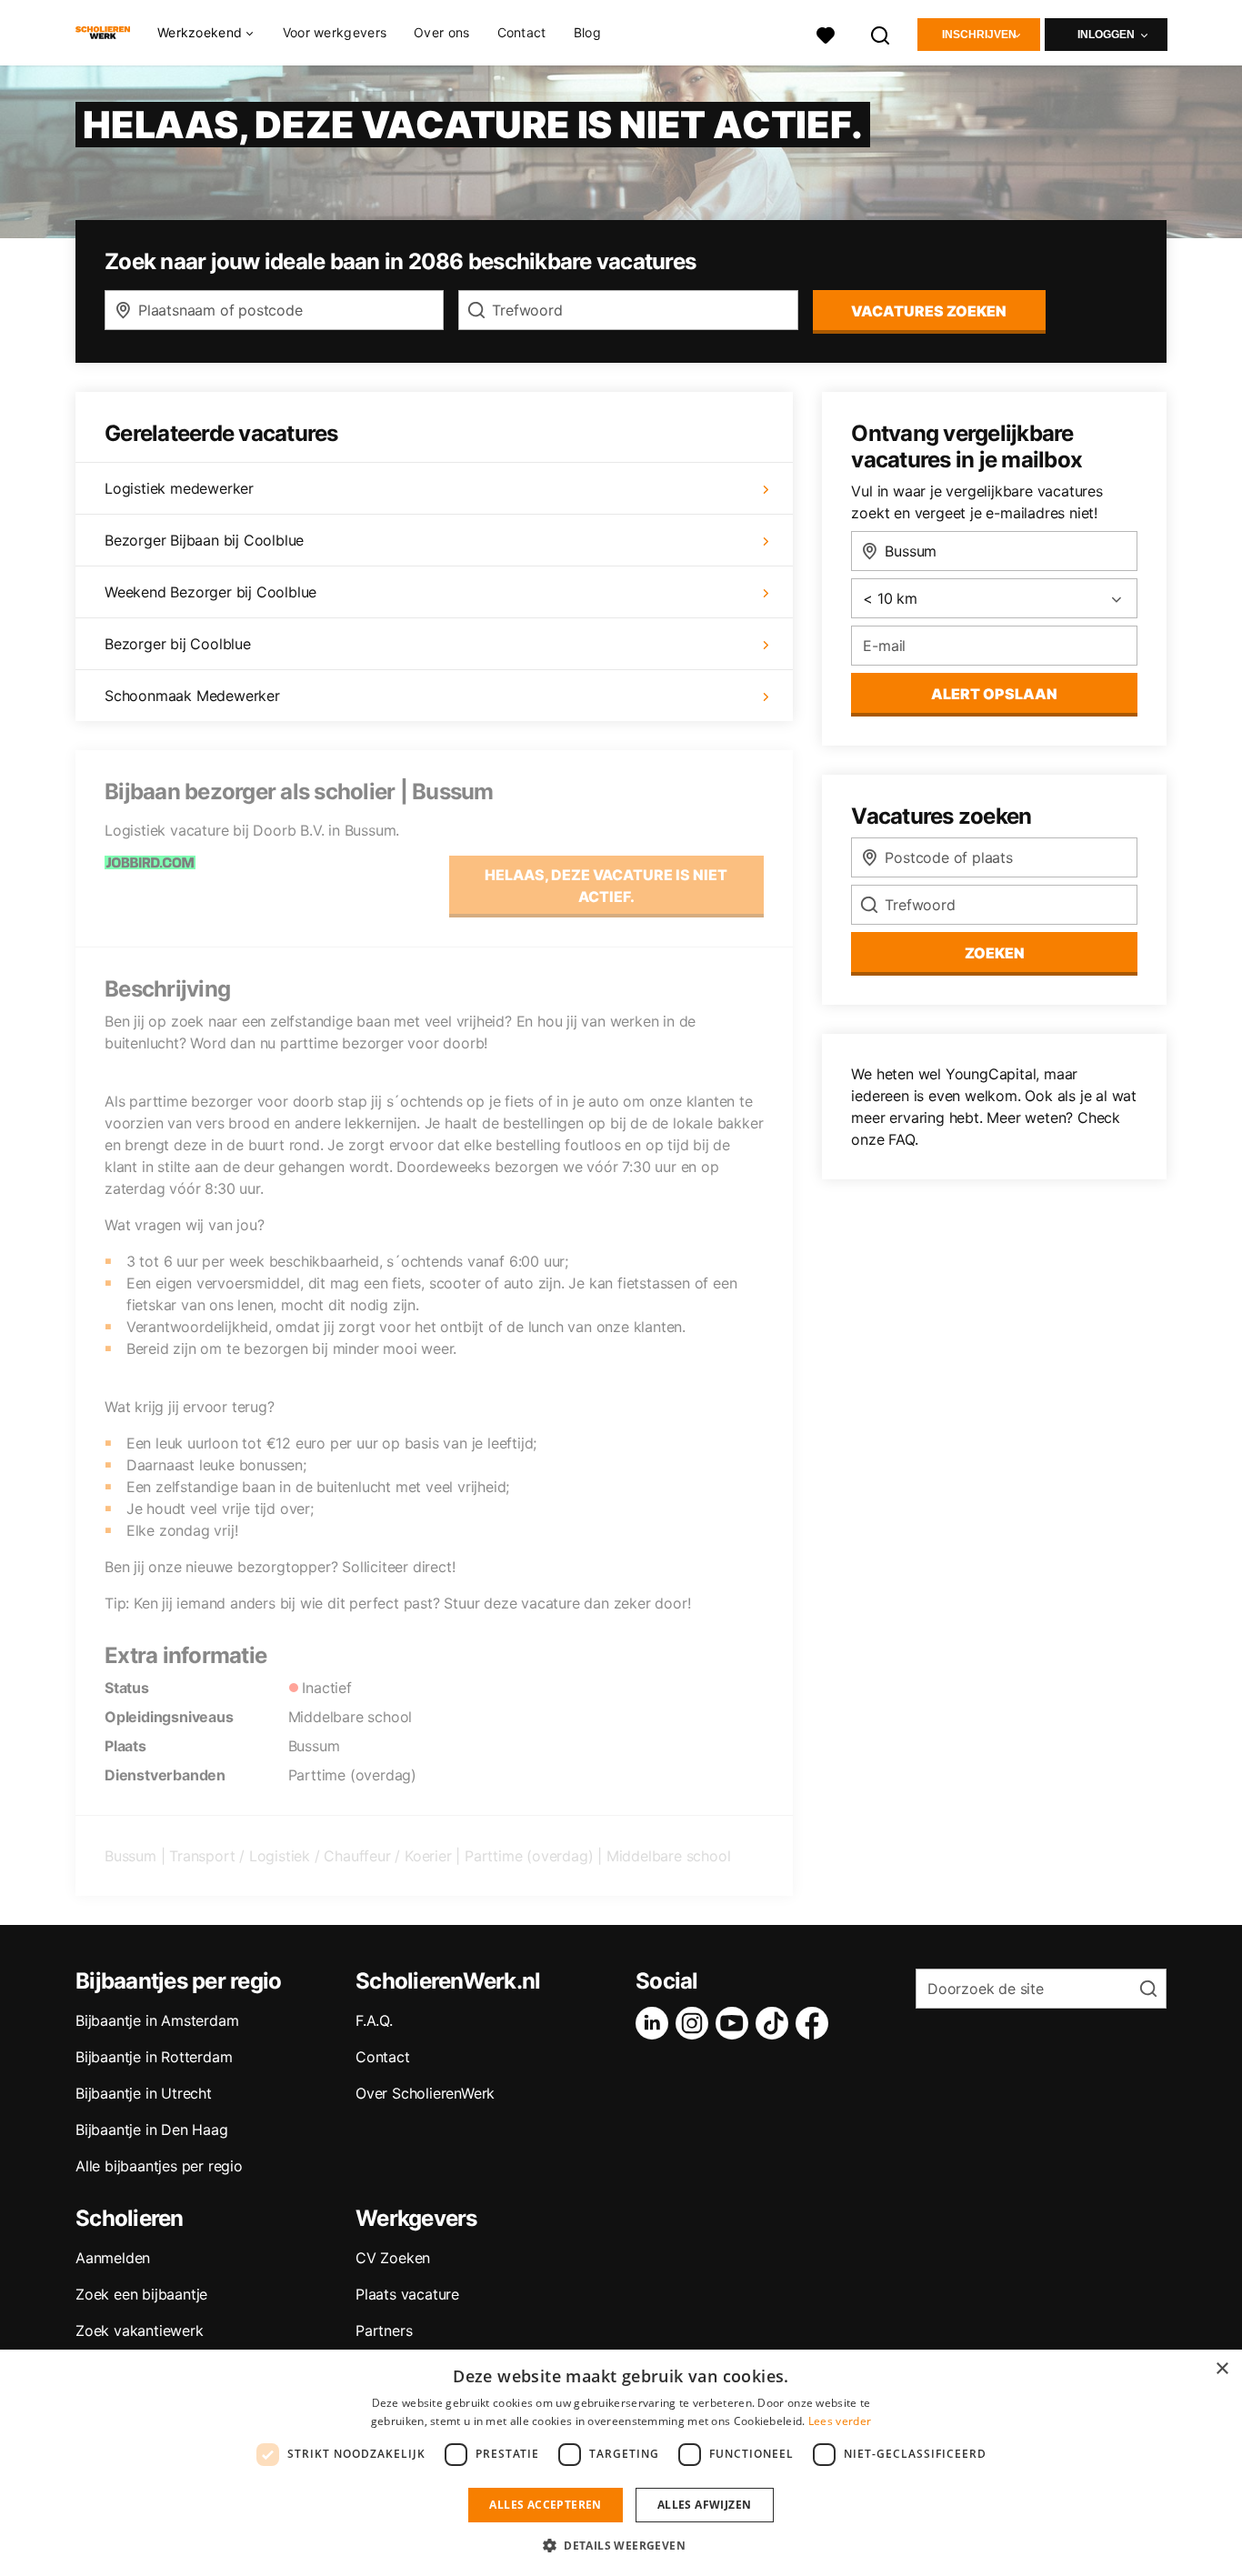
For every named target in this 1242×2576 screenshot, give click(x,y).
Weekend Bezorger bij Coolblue (210, 592)
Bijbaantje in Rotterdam (154, 2057)
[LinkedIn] (656, 2023)
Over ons (441, 32)
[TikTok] (776, 2023)
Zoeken (995, 953)
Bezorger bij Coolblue (178, 644)
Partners (384, 2330)
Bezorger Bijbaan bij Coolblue (204, 540)
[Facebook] (816, 2023)
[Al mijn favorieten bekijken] (826, 33)
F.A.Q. (374, 2020)
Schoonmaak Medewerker (192, 696)
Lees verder (840, 2421)
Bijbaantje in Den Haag (152, 2130)
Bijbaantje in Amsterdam (157, 2020)
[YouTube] (736, 2023)
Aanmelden (113, 2258)
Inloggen (1106, 35)
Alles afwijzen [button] (705, 2505)
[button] (621, 2545)
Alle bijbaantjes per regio (159, 2166)
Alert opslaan (994, 694)
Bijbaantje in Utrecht (144, 2093)
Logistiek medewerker (179, 488)
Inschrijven (979, 35)
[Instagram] (696, 2023)
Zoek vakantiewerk (140, 2330)
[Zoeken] (881, 33)
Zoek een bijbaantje (141, 2294)
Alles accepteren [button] (545, 2505)
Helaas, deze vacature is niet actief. (606, 886)
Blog (587, 32)
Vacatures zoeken (929, 311)
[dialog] (621, 2463)
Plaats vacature (407, 2294)
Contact (522, 32)
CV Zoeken (393, 2258)
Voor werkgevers (335, 32)
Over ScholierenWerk (425, 2093)
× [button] (1222, 2369)
